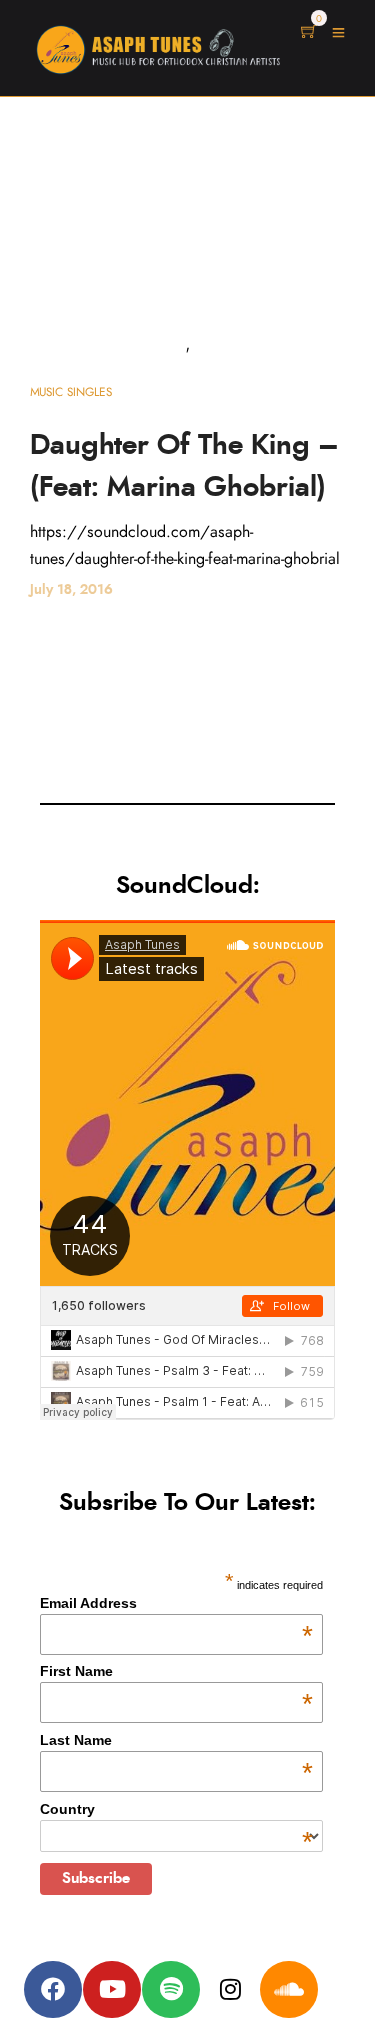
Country (176, 1809)
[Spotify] (171, 1990)
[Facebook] (53, 1990)
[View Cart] (309, 33)
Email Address (176, 1603)
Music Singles (71, 392)
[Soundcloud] (289, 1990)
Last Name (176, 1740)
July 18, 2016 (71, 590)
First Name (176, 1671)
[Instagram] (230, 1990)
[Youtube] (112, 1990)
